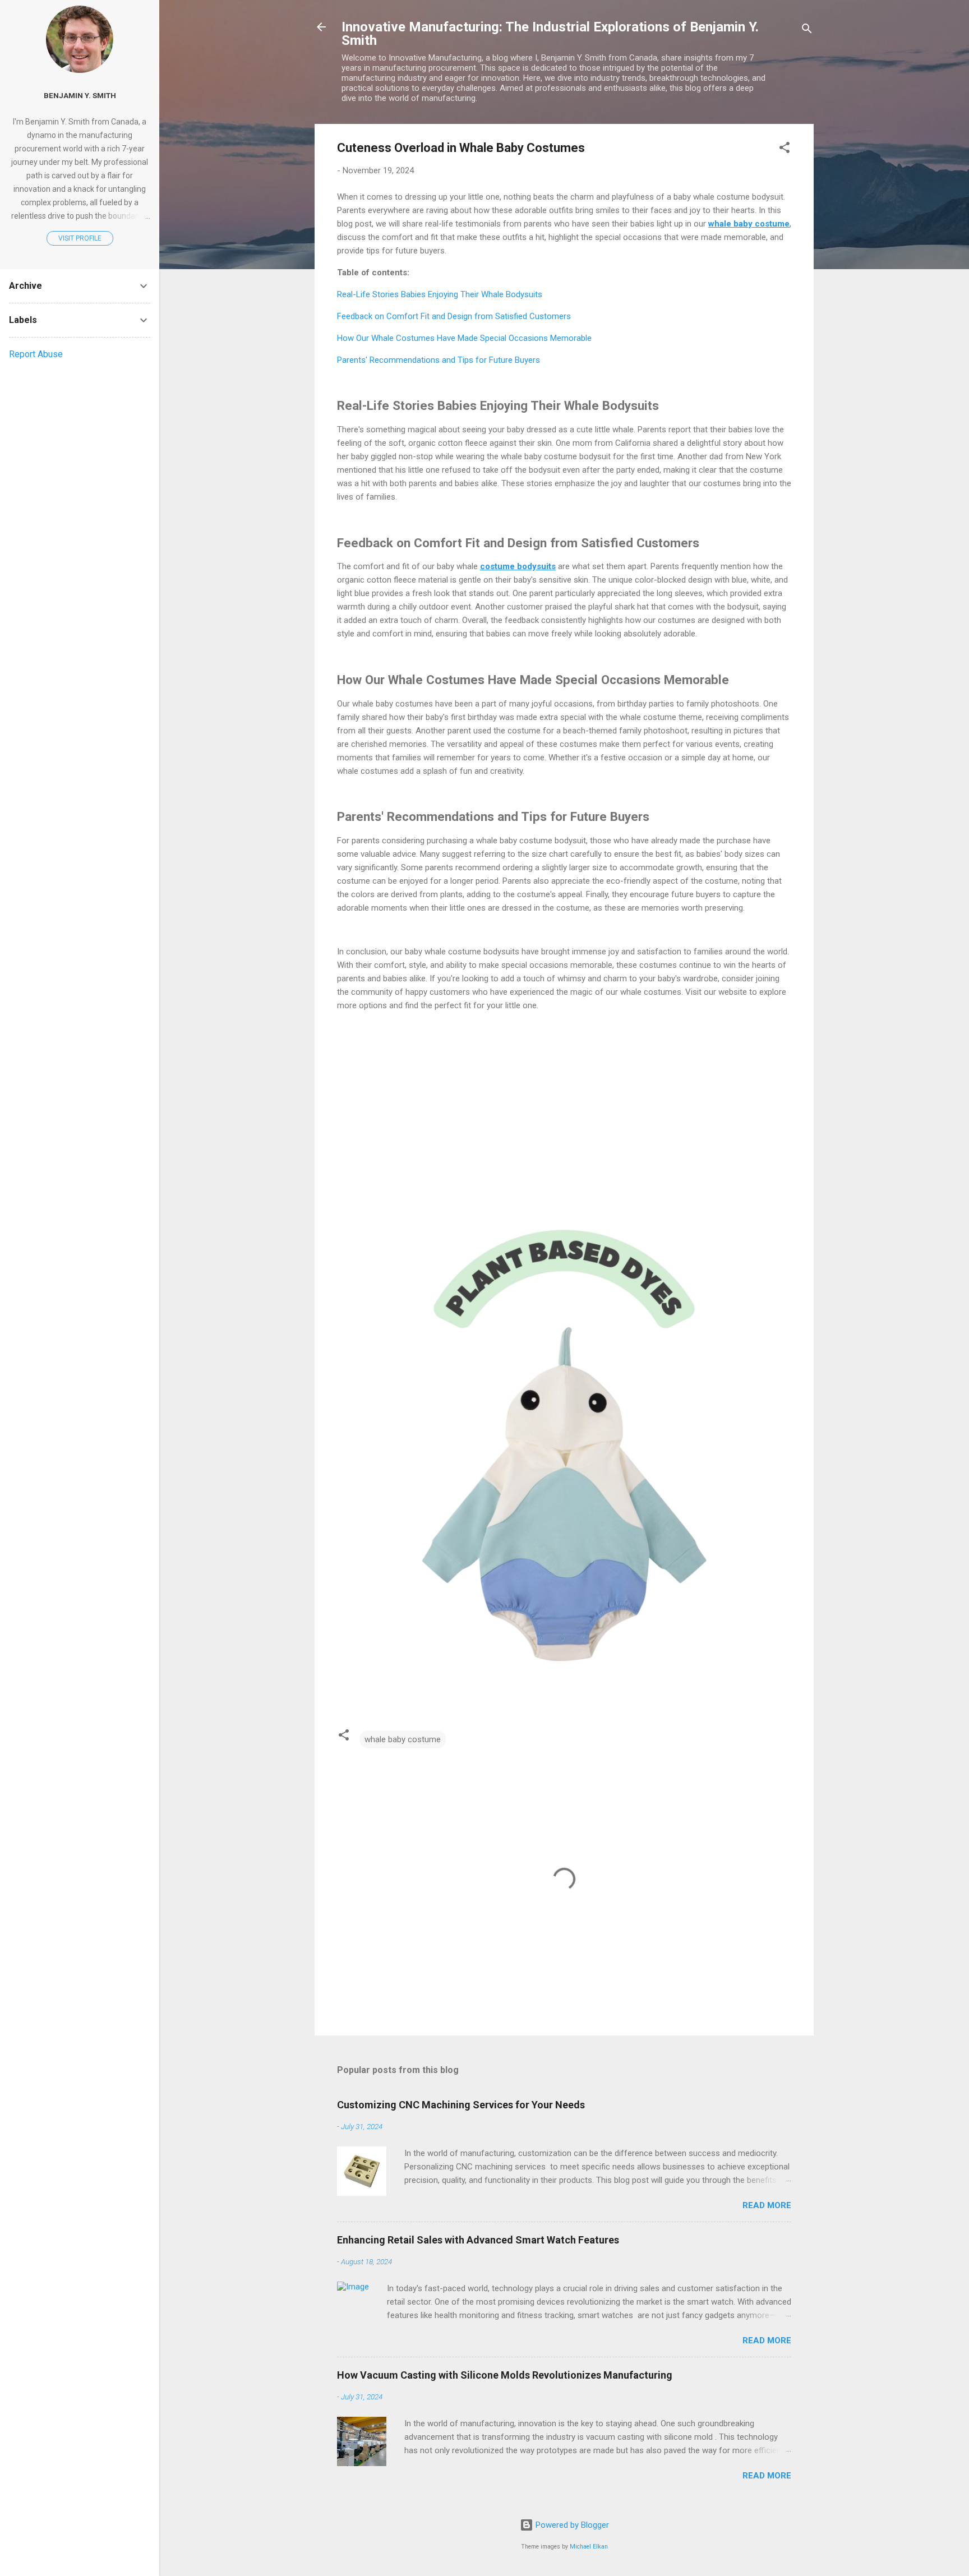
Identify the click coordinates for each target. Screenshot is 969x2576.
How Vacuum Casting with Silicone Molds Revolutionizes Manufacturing (505, 2375)
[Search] (807, 31)
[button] (785, 149)
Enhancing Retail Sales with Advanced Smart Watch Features (478, 2240)
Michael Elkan (589, 2547)
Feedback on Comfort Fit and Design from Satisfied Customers (454, 316)
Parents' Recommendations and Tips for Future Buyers (439, 360)
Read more (767, 2205)
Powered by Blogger (571, 2525)
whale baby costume (403, 1739)
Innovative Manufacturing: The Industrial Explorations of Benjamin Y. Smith (550, 34)
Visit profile (80, 238)
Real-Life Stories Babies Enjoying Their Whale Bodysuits (440, 294)
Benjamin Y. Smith (80, 95)
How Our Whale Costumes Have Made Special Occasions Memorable (464, 338)
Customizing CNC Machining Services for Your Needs (461, 2105)
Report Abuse (36, 354)
